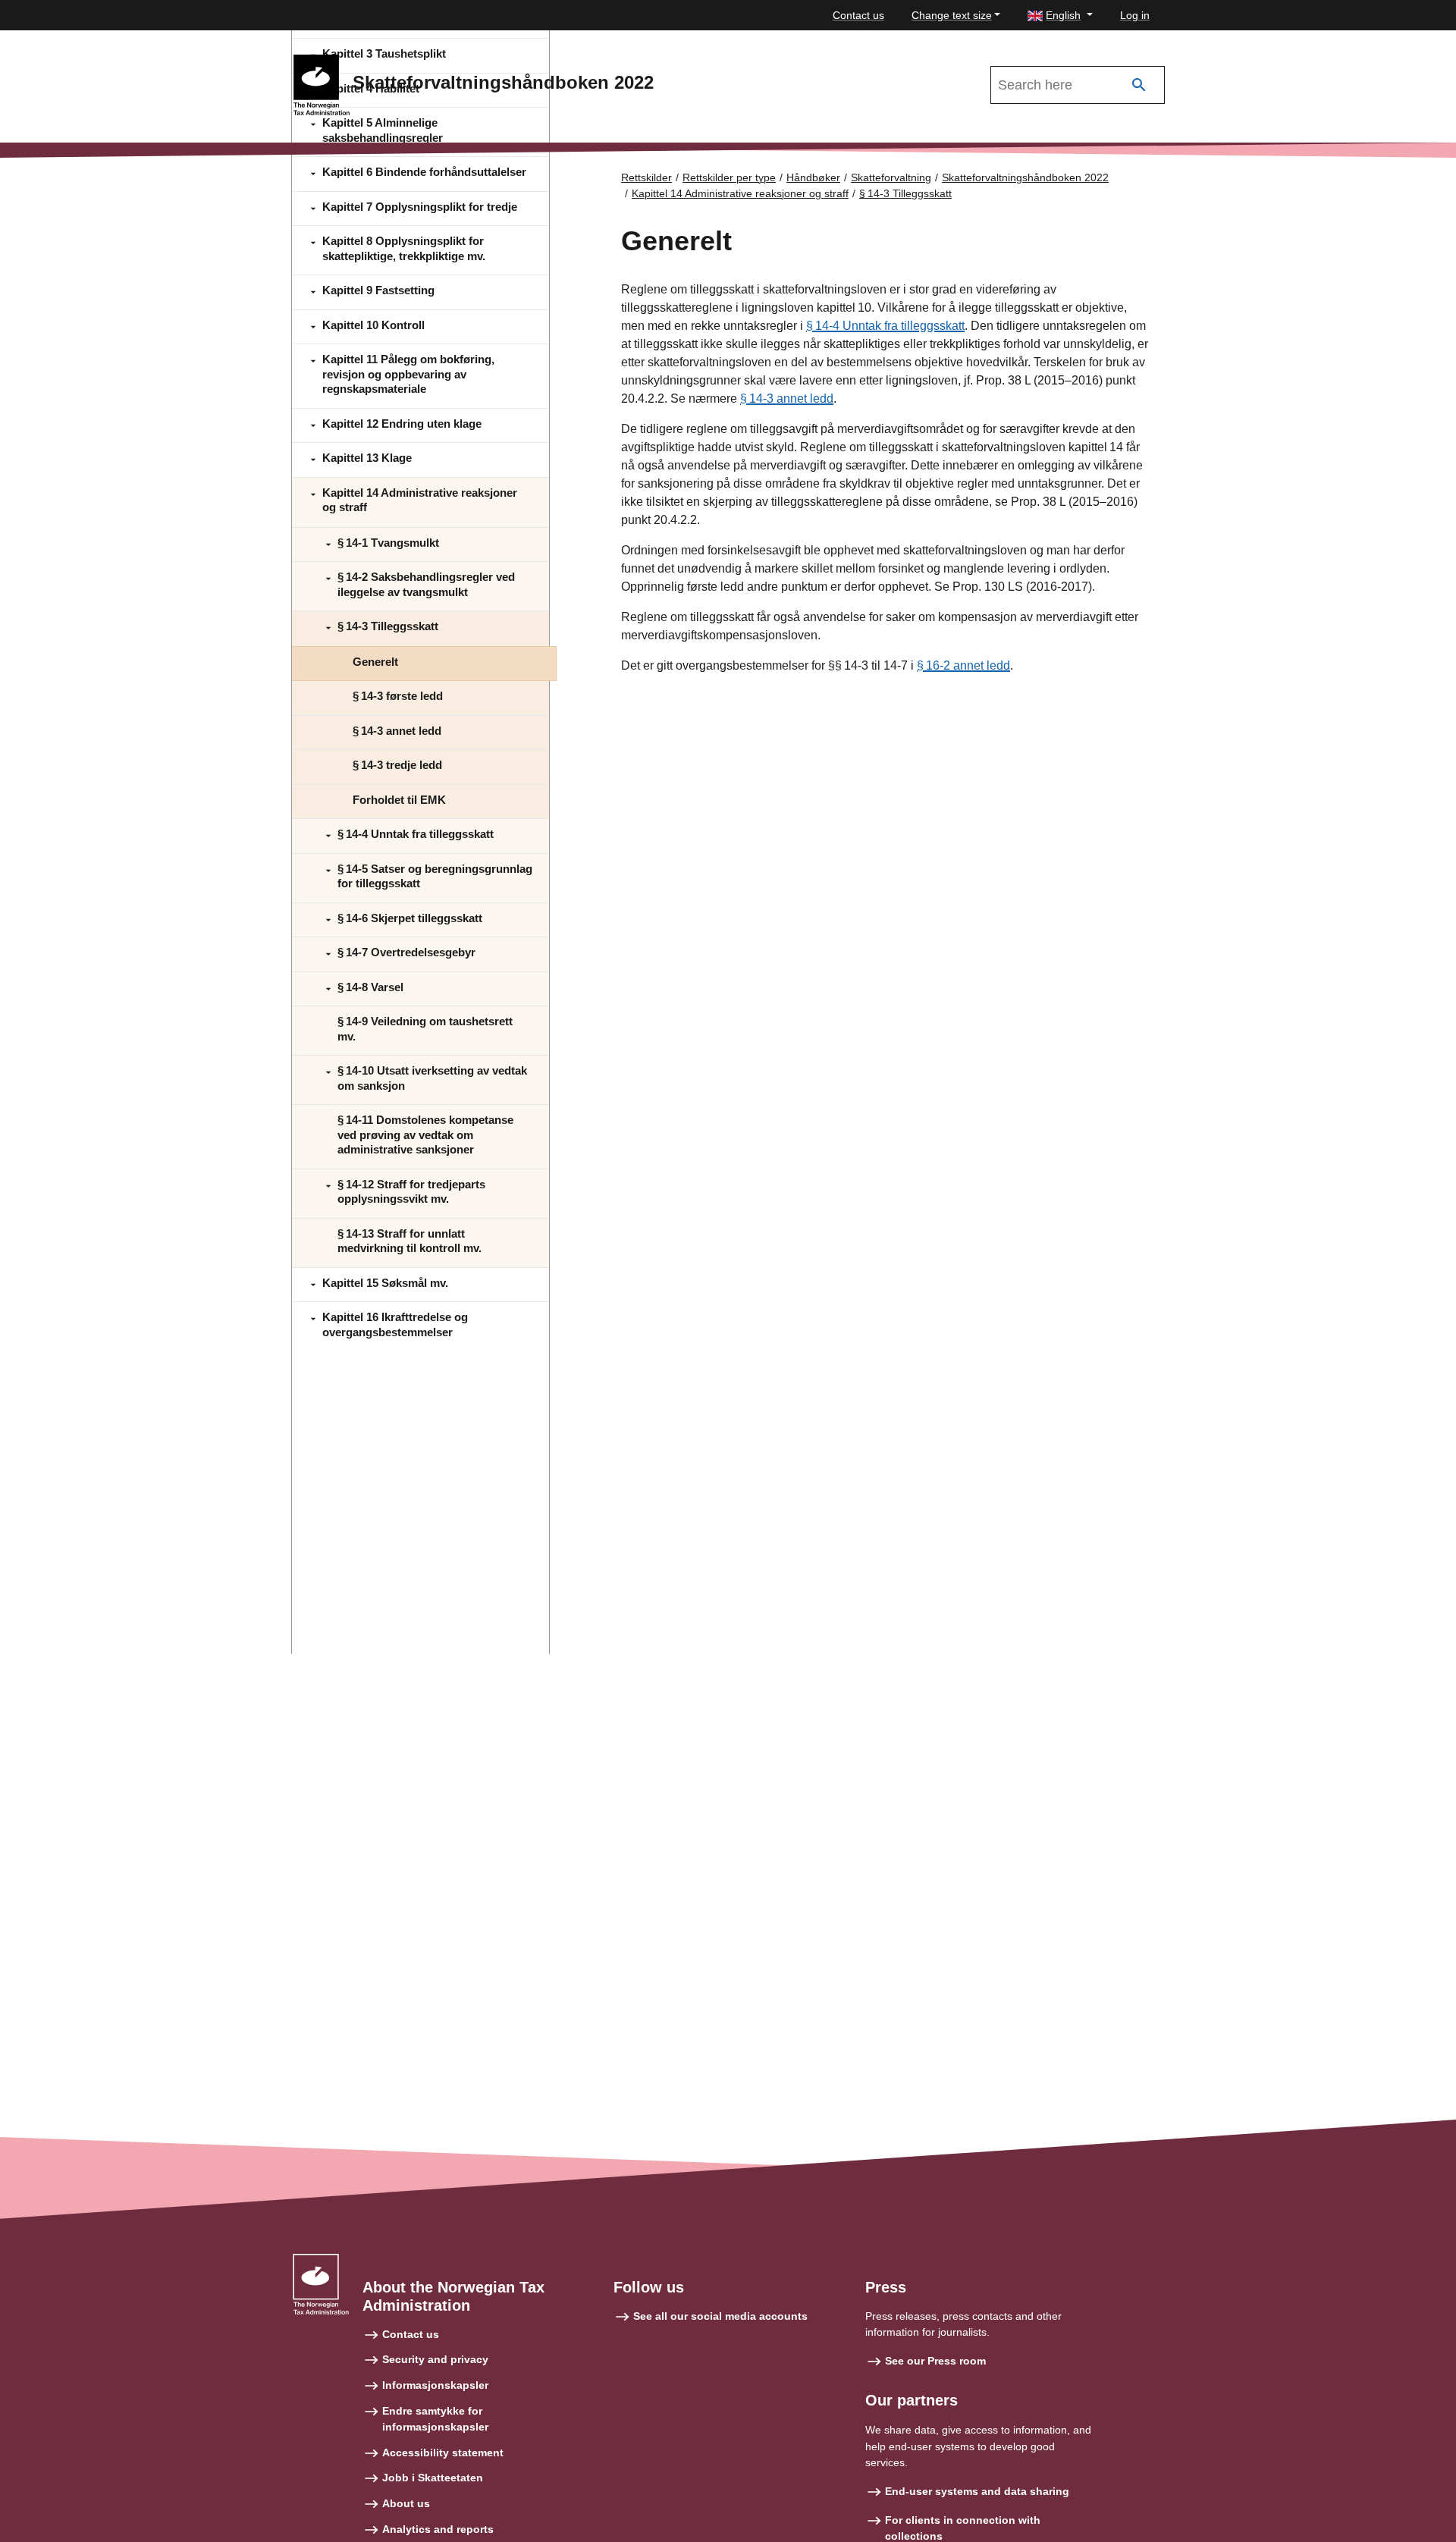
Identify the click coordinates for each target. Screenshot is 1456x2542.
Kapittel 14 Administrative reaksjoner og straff (740, 193)
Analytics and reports (438, 2529)
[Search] (1139, 85)
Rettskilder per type (729, 177)
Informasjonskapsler (435, 2385)
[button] (1060, 16)
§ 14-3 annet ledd (787, 399)
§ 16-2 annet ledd (963, 665)
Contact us (858, 15)
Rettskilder (646, 177)
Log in (1135, 15)
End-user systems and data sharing (977, 2491)
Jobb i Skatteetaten (433, 2478)
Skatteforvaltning (891, 177)
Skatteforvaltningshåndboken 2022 (1025, 177)
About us (406, 2503)
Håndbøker (813, 177)
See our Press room (935, 2361)
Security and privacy (435, 2359)
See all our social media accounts (720, 2316)
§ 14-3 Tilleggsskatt (905, 193)
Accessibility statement (443, 2453)
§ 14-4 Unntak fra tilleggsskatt (885, 326)
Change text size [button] (952, 15)
